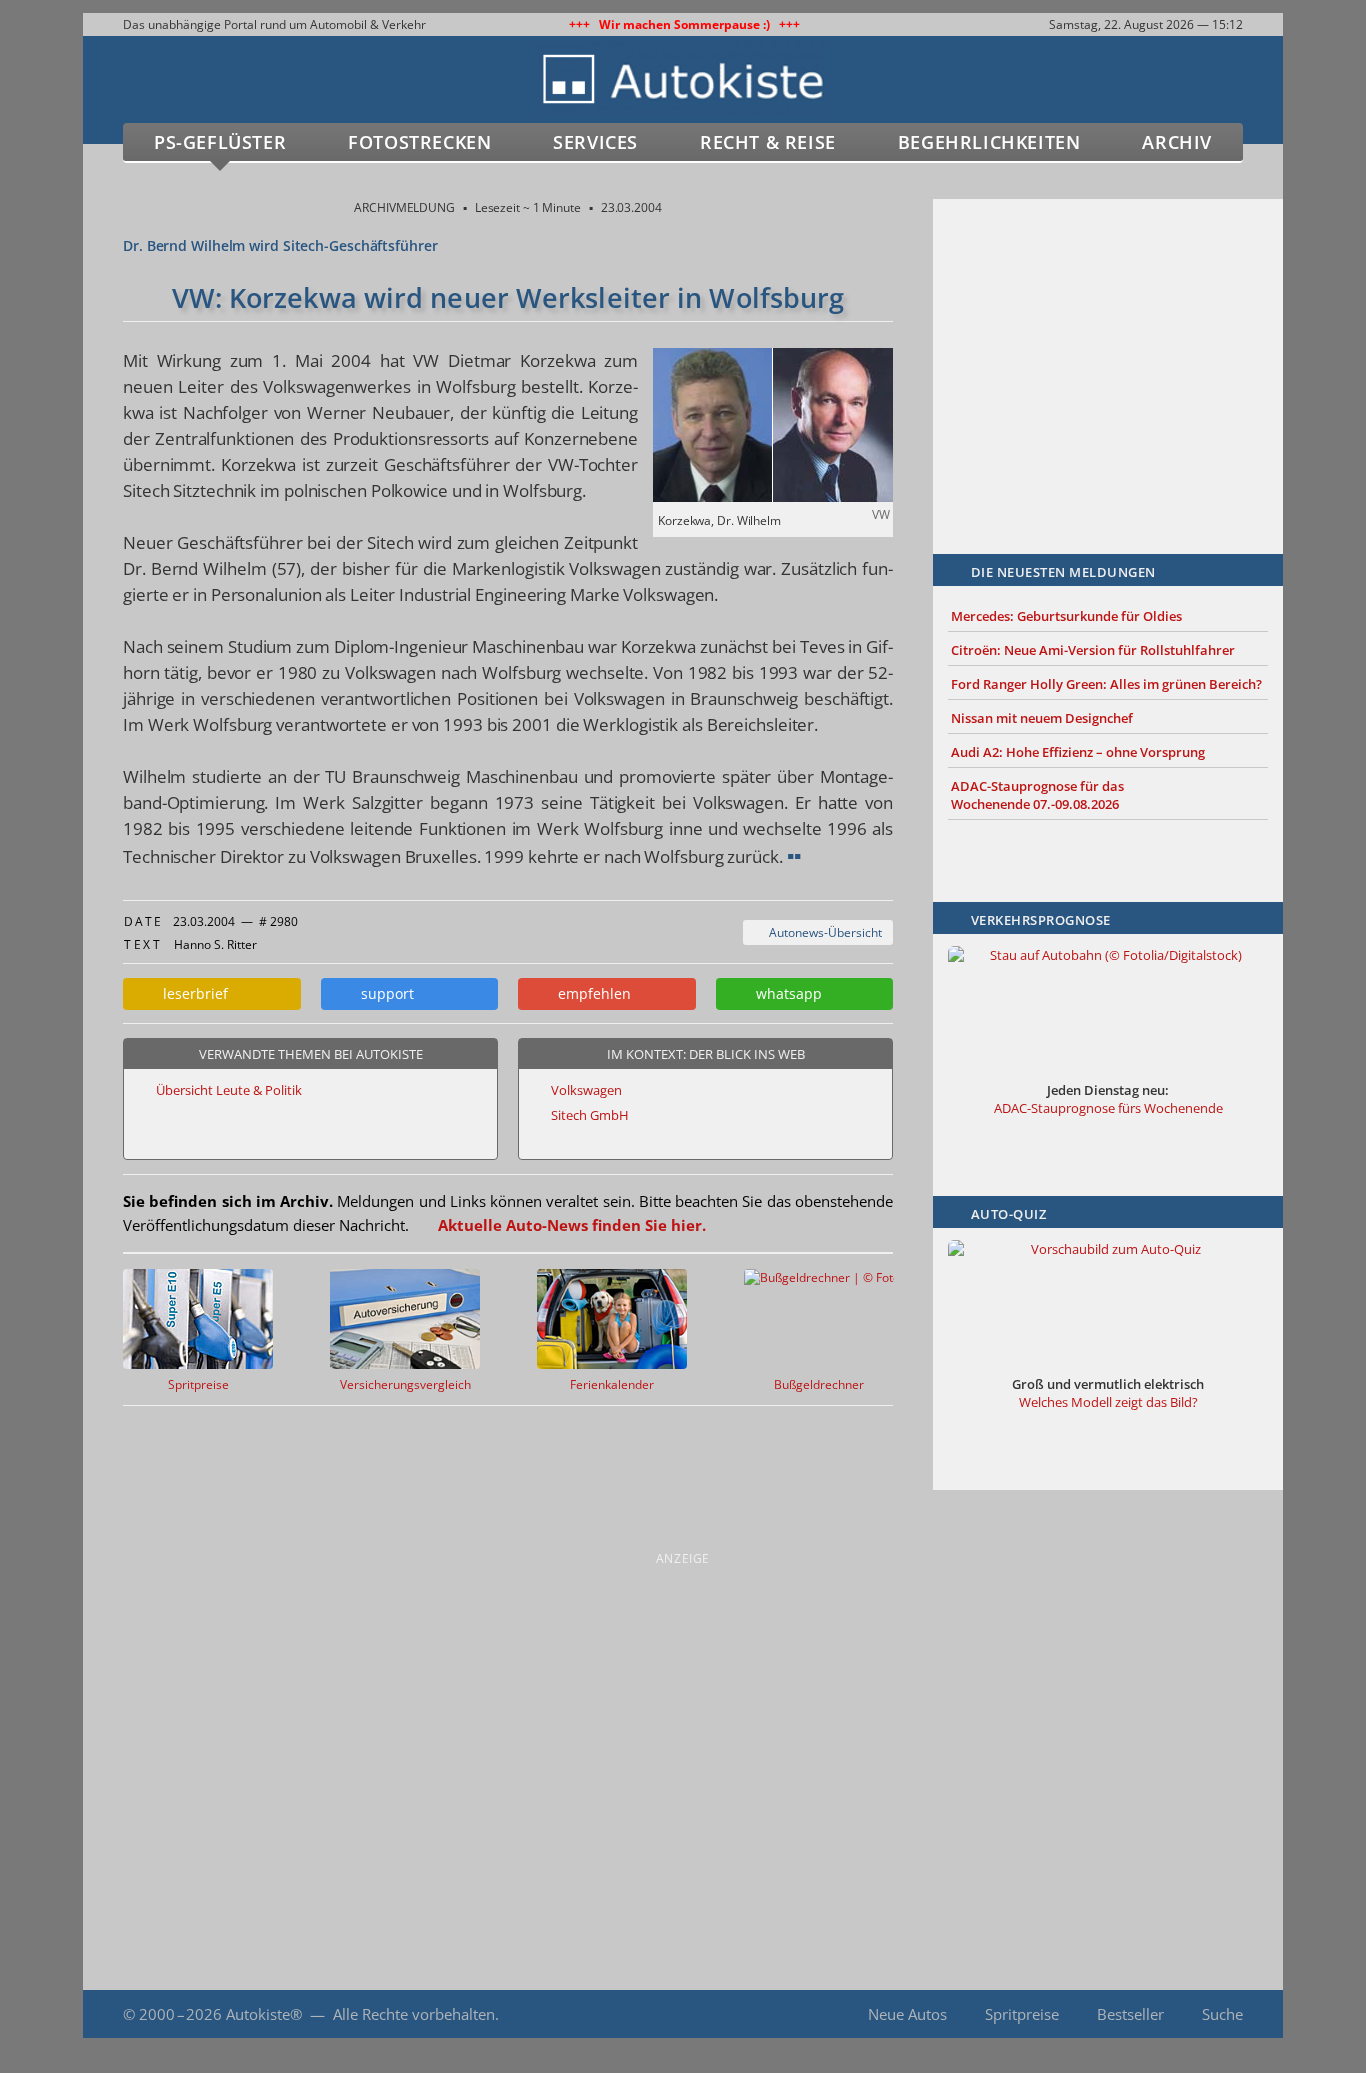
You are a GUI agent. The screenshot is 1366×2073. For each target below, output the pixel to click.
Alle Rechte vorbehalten (414, 2014)
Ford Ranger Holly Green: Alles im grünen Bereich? (1106, 684)
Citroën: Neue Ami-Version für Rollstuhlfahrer (1093, 650)
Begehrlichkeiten (989, 142)
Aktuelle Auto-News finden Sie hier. (572, 1225)
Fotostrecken (419, 142)
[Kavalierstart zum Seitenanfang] (1240, 2014)
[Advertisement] (1108, 347)
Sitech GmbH (590, 1115)
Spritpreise (1022, 2014)
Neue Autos (907, 2014)
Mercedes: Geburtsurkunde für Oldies (1066, 616)
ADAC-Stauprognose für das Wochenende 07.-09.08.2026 (1037, 795)
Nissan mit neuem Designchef (1042, 718)
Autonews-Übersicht (822, 932)
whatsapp (785, 993)
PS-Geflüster (220, 142)
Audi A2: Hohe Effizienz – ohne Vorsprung (1078, 752)
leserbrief (191, 993)
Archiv (1177, 142)
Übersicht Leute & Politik (229, 1090)
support (383, 993)
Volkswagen (586, 1090)
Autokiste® (264, 2014)
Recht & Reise (768, 142)
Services (595, 142)
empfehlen (590, 993)
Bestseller (1130, 2014)
